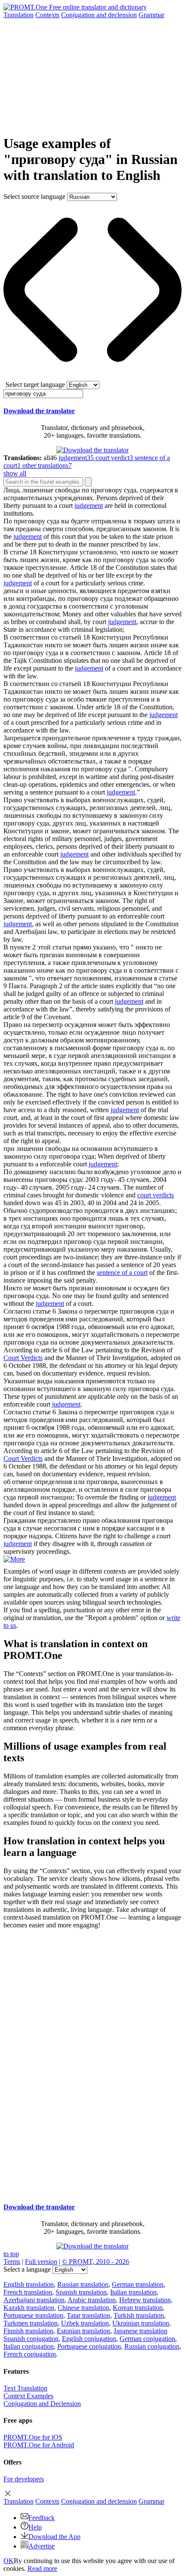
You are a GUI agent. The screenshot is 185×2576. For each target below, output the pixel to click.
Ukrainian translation (141, 2323)
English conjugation (89, 2339)
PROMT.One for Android (39, 2445)
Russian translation (83, 2284)
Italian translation (133, 2292)
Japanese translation (140, 2331)
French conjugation (30, 2354)
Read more (42, 2568)
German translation (138, 2284)
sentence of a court (122, 1273)
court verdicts (156, 1195)
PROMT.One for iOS (33, 2437)
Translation (18, 15)
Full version (41, 2262)
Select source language (34, 196)
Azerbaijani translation (34, 2300)
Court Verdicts (23, 1358)
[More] (14, 1559)
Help (35, 2527)
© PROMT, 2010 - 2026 (96, 2262)
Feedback (42, 2518)
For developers (24, 2479)
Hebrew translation (145, 2300)
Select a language (27, 2269)
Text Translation (25, 2388)
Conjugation (99, 15)
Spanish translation (81, 2292)
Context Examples (28, 2396)
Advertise (42, 2546)
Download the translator (39, 411)
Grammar (151, 15)
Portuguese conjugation (89, 2346)
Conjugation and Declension (42, 2404)
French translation (28, 2292)
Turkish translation (139, 2315)
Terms (12, 2262)
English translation (29, 2284)
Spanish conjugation (31, 2339)
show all (15, 473)
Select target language (35, 385)
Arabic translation (92, 2300)
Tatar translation (88, 2315)
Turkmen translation (31, 2323)
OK (9, 2561)
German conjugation (147, 2339)
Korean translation (138, 2308)
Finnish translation (28, 2331)
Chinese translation (83, 2308)
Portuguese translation (33, 2315)
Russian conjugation (152, 2346)
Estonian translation (83, 2331)
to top (11, 2254)
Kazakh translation (29, 2308)
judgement (89, 506)
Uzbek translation (85, 2323)
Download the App (54, 2537)
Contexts (47, 15)
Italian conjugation (29, 2346)
